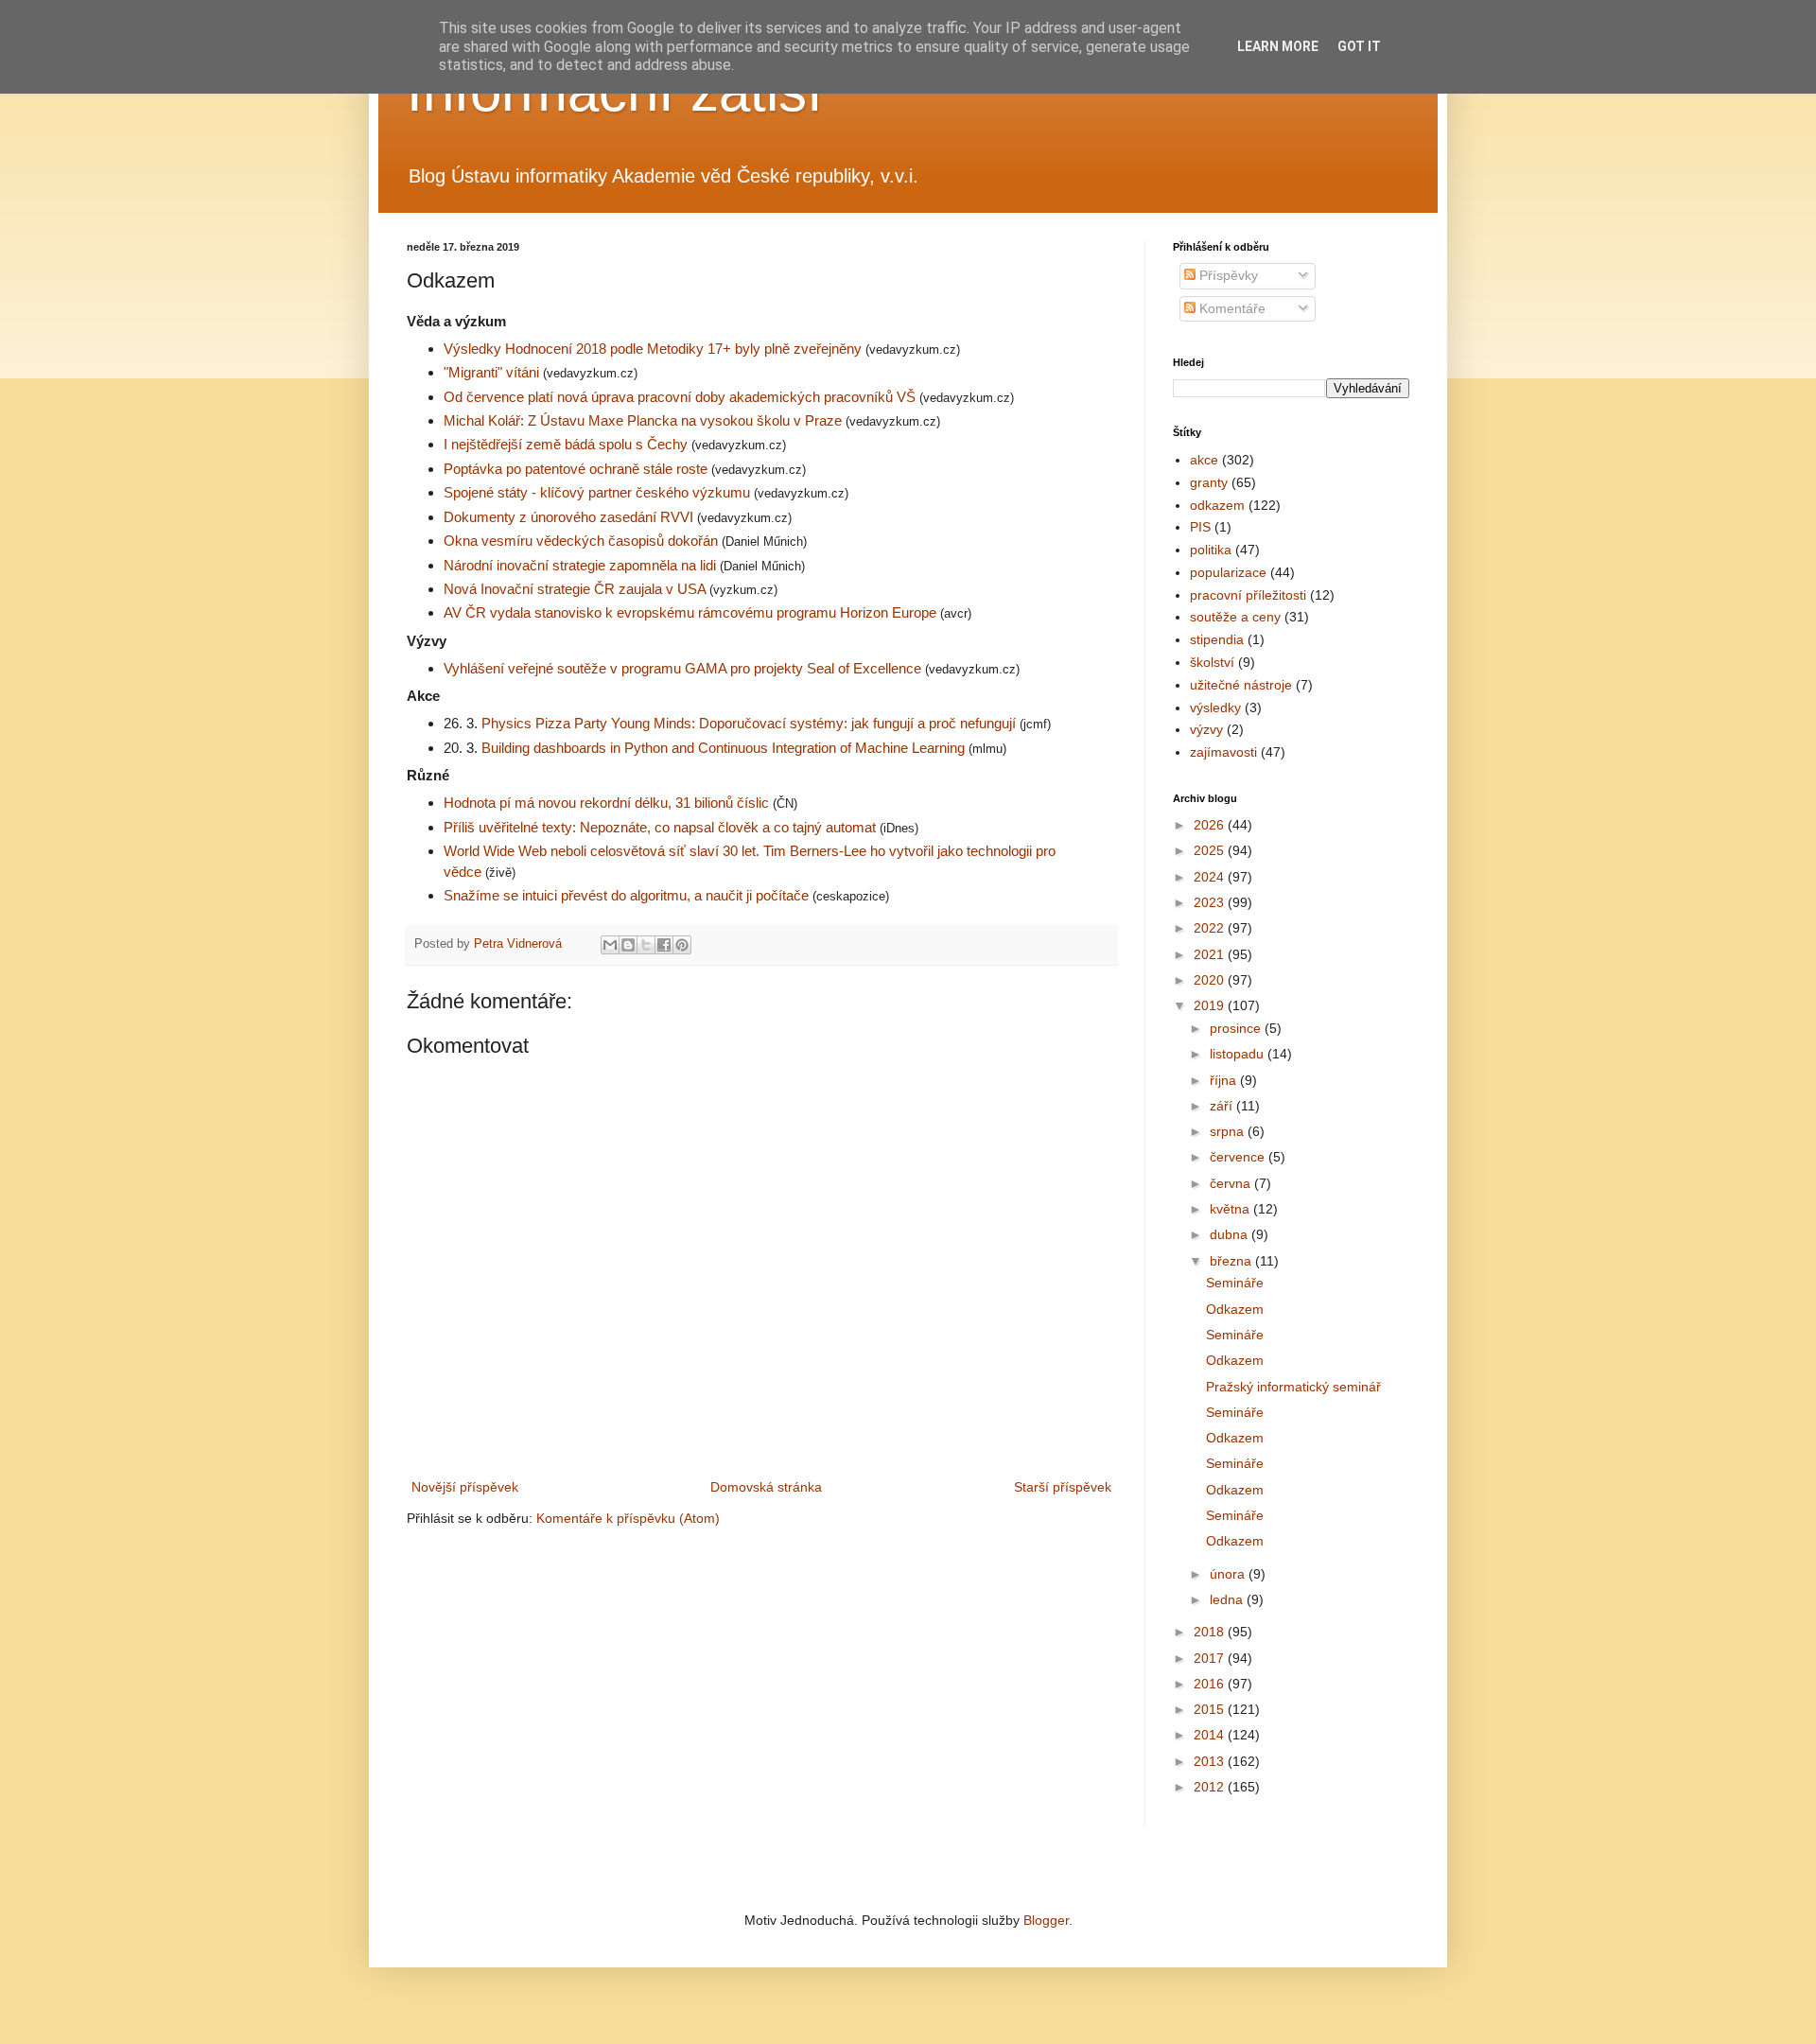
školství (1212, 662)
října (1225, 1080)
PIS (1200, 527)
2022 (1211, 928)
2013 (1211, 1761)
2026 (1211, 825)
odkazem (1217, 505)
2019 (1211, 1005)
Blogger (1046, 1920)
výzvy (1206, 729)
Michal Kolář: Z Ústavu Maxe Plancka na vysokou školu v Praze (645, 420)
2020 (1211, 980)
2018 (1211, 1632)
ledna (1228, 1599)
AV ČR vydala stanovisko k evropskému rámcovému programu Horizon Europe (692, 612)
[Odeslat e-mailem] (610, 945)
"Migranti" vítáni (493, 372)
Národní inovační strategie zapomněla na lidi (582, 565)
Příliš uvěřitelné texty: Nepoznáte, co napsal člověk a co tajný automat (662, 827)
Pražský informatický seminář (1293, 1387)
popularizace (1228, 572)
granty (1209, 482)
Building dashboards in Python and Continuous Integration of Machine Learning (723, 748)
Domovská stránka (766, 1487)
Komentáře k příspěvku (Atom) (628, 1518)
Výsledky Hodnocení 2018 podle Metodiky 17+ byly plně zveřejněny (655, 349)
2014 (1211, 1735)
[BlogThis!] (628, 945)
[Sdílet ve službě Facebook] (664, 945)
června (1232, 1183)
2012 (1211, 1787)
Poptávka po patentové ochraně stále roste (577, 469)
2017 (1211, 1658)
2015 (1211, 1709)
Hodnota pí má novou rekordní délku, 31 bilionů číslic (606, 803)
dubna (1231, 1234)
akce (1204, 460)
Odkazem (1235, 1309)
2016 (1211, 1684)
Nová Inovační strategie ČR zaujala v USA (576, 589)
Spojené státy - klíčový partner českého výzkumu (599, 492)
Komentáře (1231, 308)
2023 (1211, 902)
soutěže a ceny (1235, 617)
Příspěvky (1227, 275)
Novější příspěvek (465, 1487)
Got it (1359, 46)
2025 (1211, 850)
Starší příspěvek (1063, 1487)
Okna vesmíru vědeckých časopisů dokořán (583, 541)
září (1223, 1106)
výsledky (1215, 708)
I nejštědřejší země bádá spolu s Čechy (567, 444)
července (1239, 1157)
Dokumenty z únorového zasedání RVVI (570, 517)
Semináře (1235, 1283)
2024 (1211, 877)
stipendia (1217, 639)
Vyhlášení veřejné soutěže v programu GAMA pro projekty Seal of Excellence (684, 668)
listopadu (1239, 1054)
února (1229, 1574)
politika (1211, 550)
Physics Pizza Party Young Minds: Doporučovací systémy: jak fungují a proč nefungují (751, 723)
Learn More (1278, 46)
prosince (1237, 1028)
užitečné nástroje (1241, 685)
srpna (1229, 1131)
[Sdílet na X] (646, 945)
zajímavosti (1223, 752)
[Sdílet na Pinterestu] (682, 945)
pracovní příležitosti (1248, 595)
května (1231, 1209)
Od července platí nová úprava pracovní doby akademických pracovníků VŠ (681, 397)
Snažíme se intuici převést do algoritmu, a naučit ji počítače (628, 895)
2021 (1211, 954)
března (1232, 1261)
